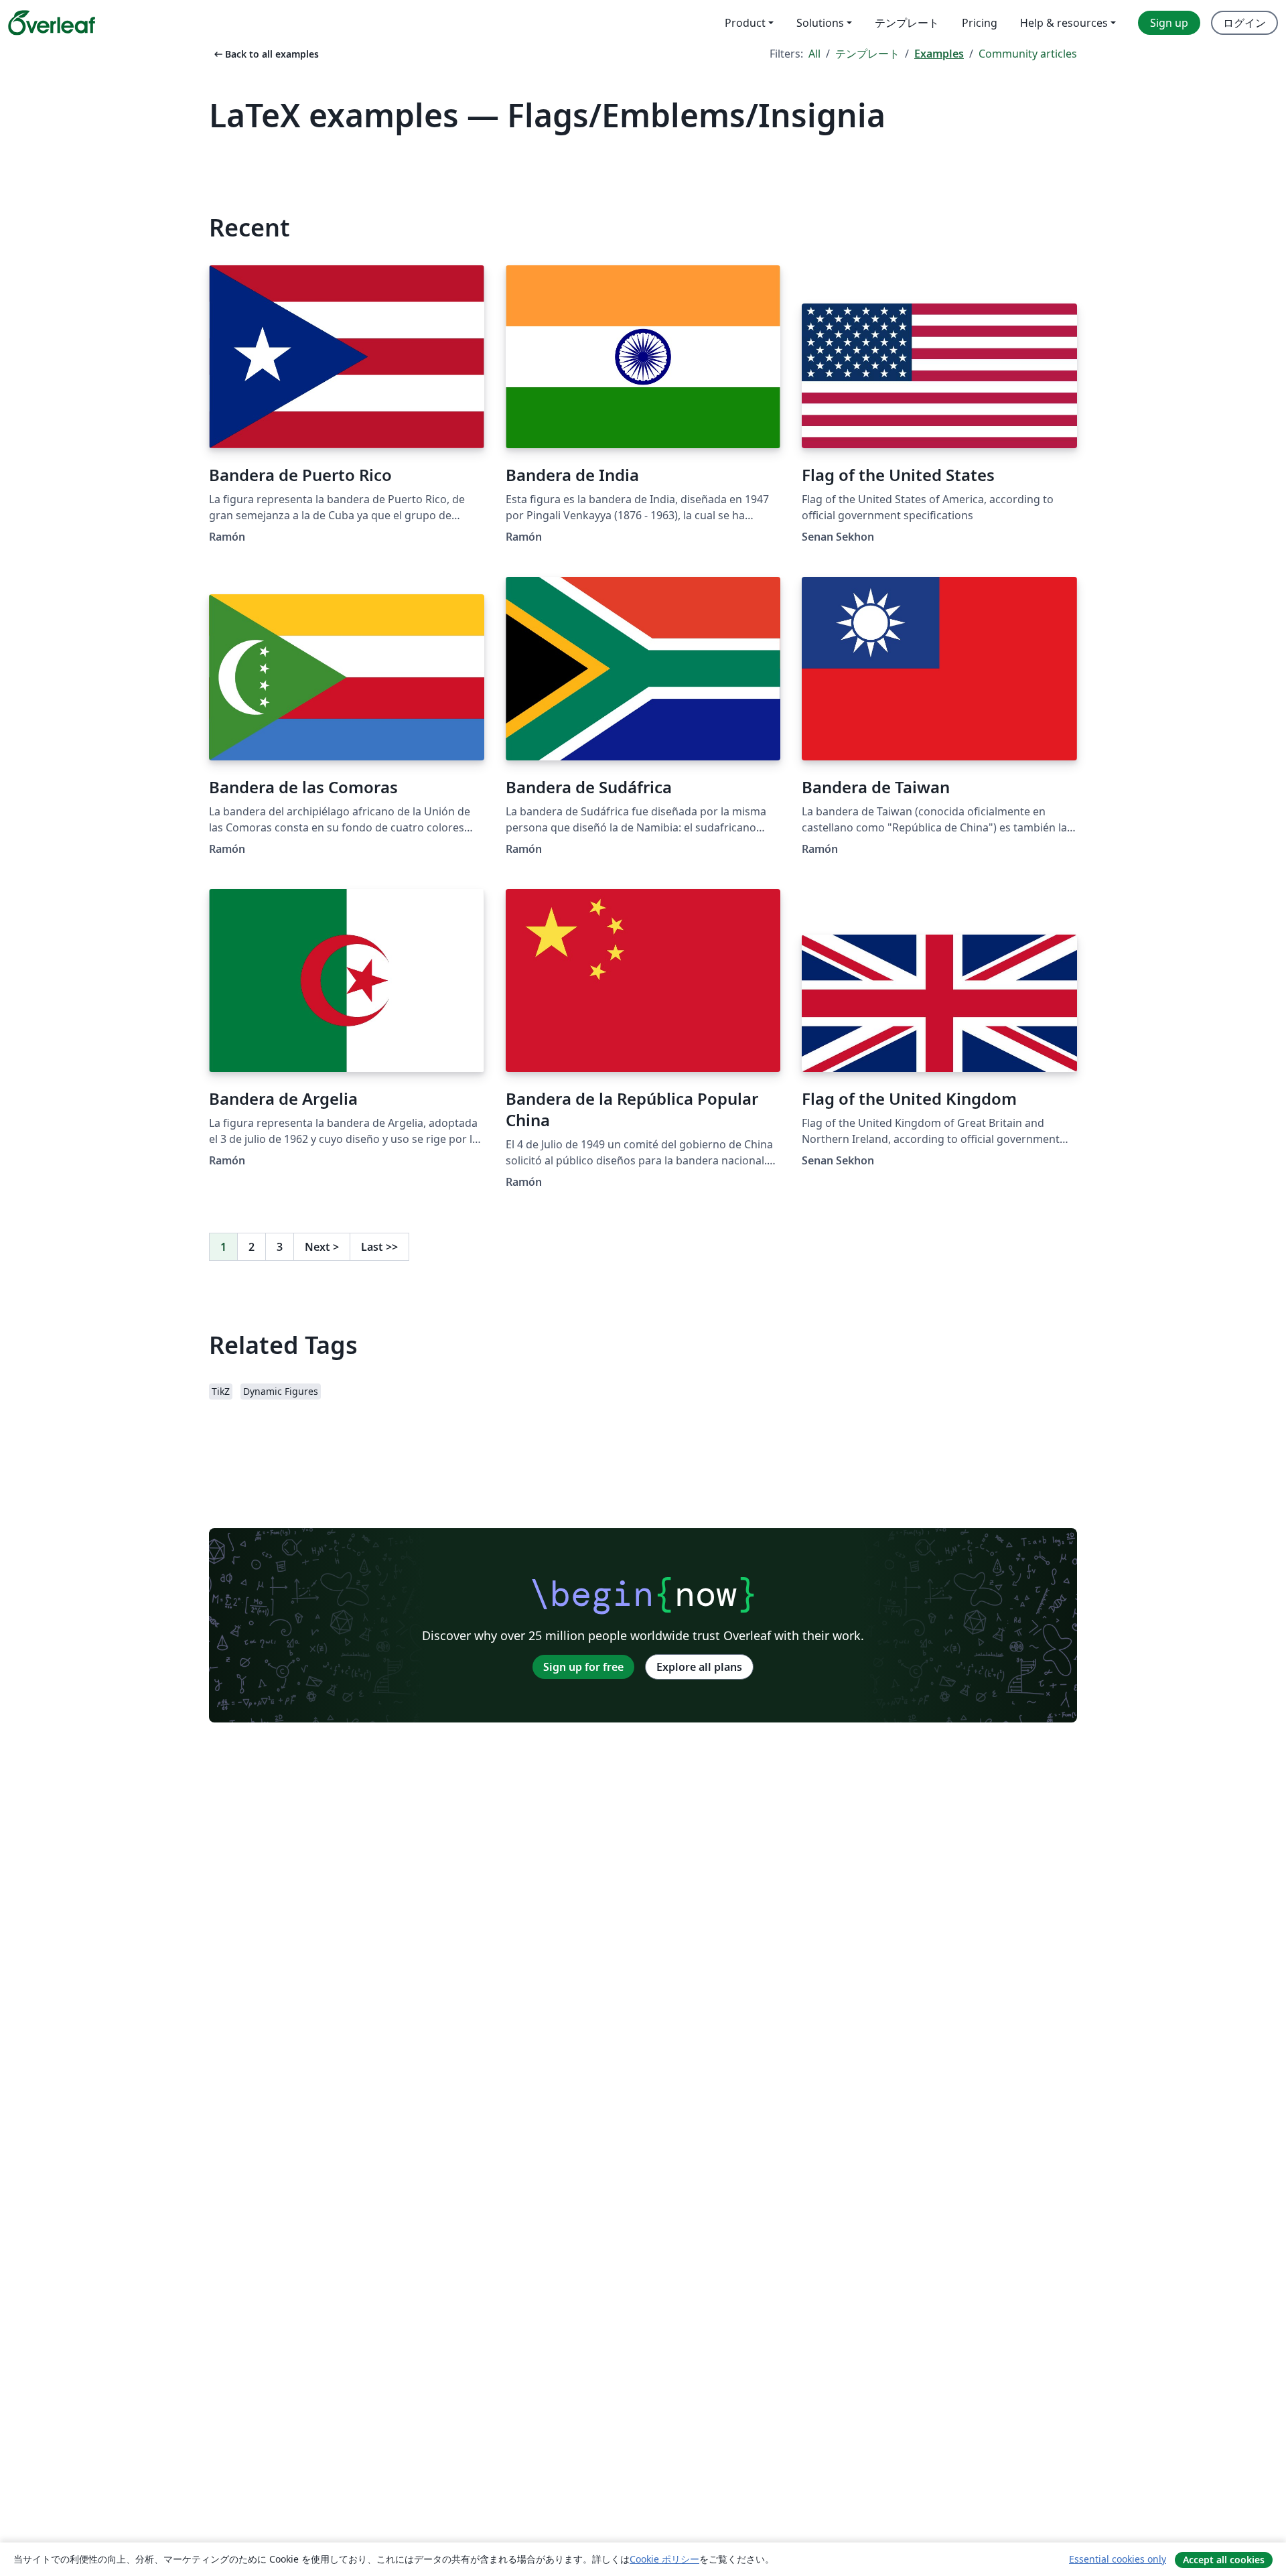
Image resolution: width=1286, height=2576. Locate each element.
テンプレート (867, 54)
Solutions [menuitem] (820, 23)
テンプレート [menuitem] (907, 23)
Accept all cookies (1224, 2560)
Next (322, 1247)
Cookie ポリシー (664, 2559)
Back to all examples (265, 54)
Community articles (1028, 54)
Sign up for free (583, 1667)
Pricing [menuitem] (980, 23)
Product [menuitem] (745, 23)
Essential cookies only (1118, 2559)
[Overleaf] (52, 23)
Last (379, 1247)
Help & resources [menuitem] (1064, 23)
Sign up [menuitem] (1169, 23)
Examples (939, 54)
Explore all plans (699, 1667)
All (814, 54)
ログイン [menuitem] (1244, 23)
